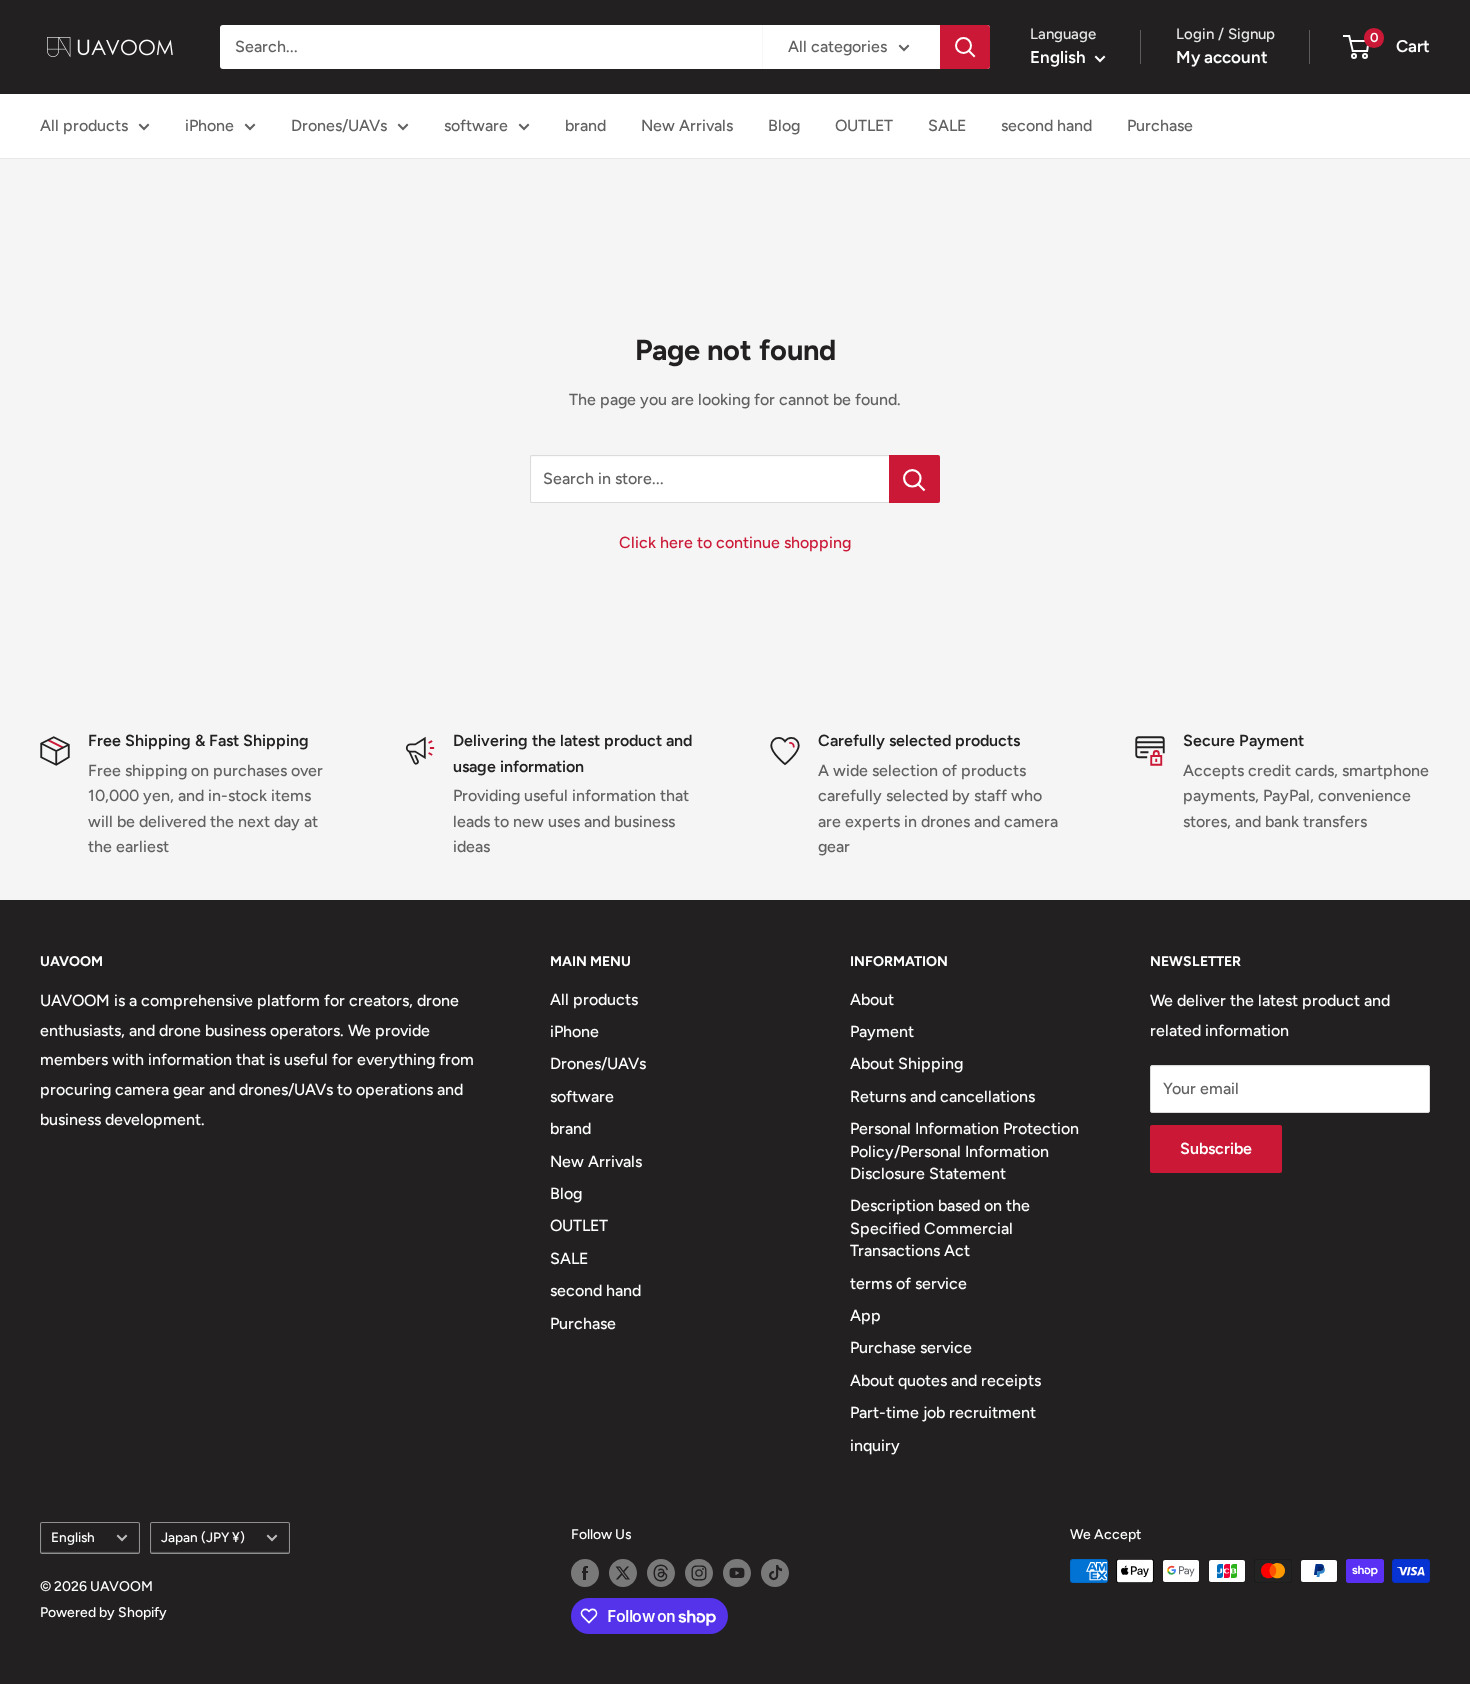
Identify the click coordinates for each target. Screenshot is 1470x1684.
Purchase (1160, 125)
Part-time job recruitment (943, 1412)
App (865, 1315)
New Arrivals (687, 125)
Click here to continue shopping (735, 542)
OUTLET (864, 125)
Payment (882, 1031)
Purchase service (911, 1347)
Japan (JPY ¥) (203, 1537)
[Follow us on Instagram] (699, 1573)
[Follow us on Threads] (661, 1573)
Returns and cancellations (942, 1096)
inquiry (875, 1445)
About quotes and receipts (945, 1380)
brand (585, 125)
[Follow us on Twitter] (623, 1573)
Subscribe (1216, 1148)
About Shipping (906, 1063)
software (476, 125)
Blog (784, 125)
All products (84, 125)
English (73, 1537)
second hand (1046, 125)
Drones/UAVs (339, 125)
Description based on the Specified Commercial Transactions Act (940, 1228)
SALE (947, 125)
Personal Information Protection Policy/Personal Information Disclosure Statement (964, 1151)
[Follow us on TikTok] (775, 1573)
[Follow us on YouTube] (737, 1573)
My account (1222, 57)
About (872, 999)
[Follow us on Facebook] (585, 1573)
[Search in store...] (914, 479)
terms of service (908, 1283)
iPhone (209, 125)
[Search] (965, 47)
